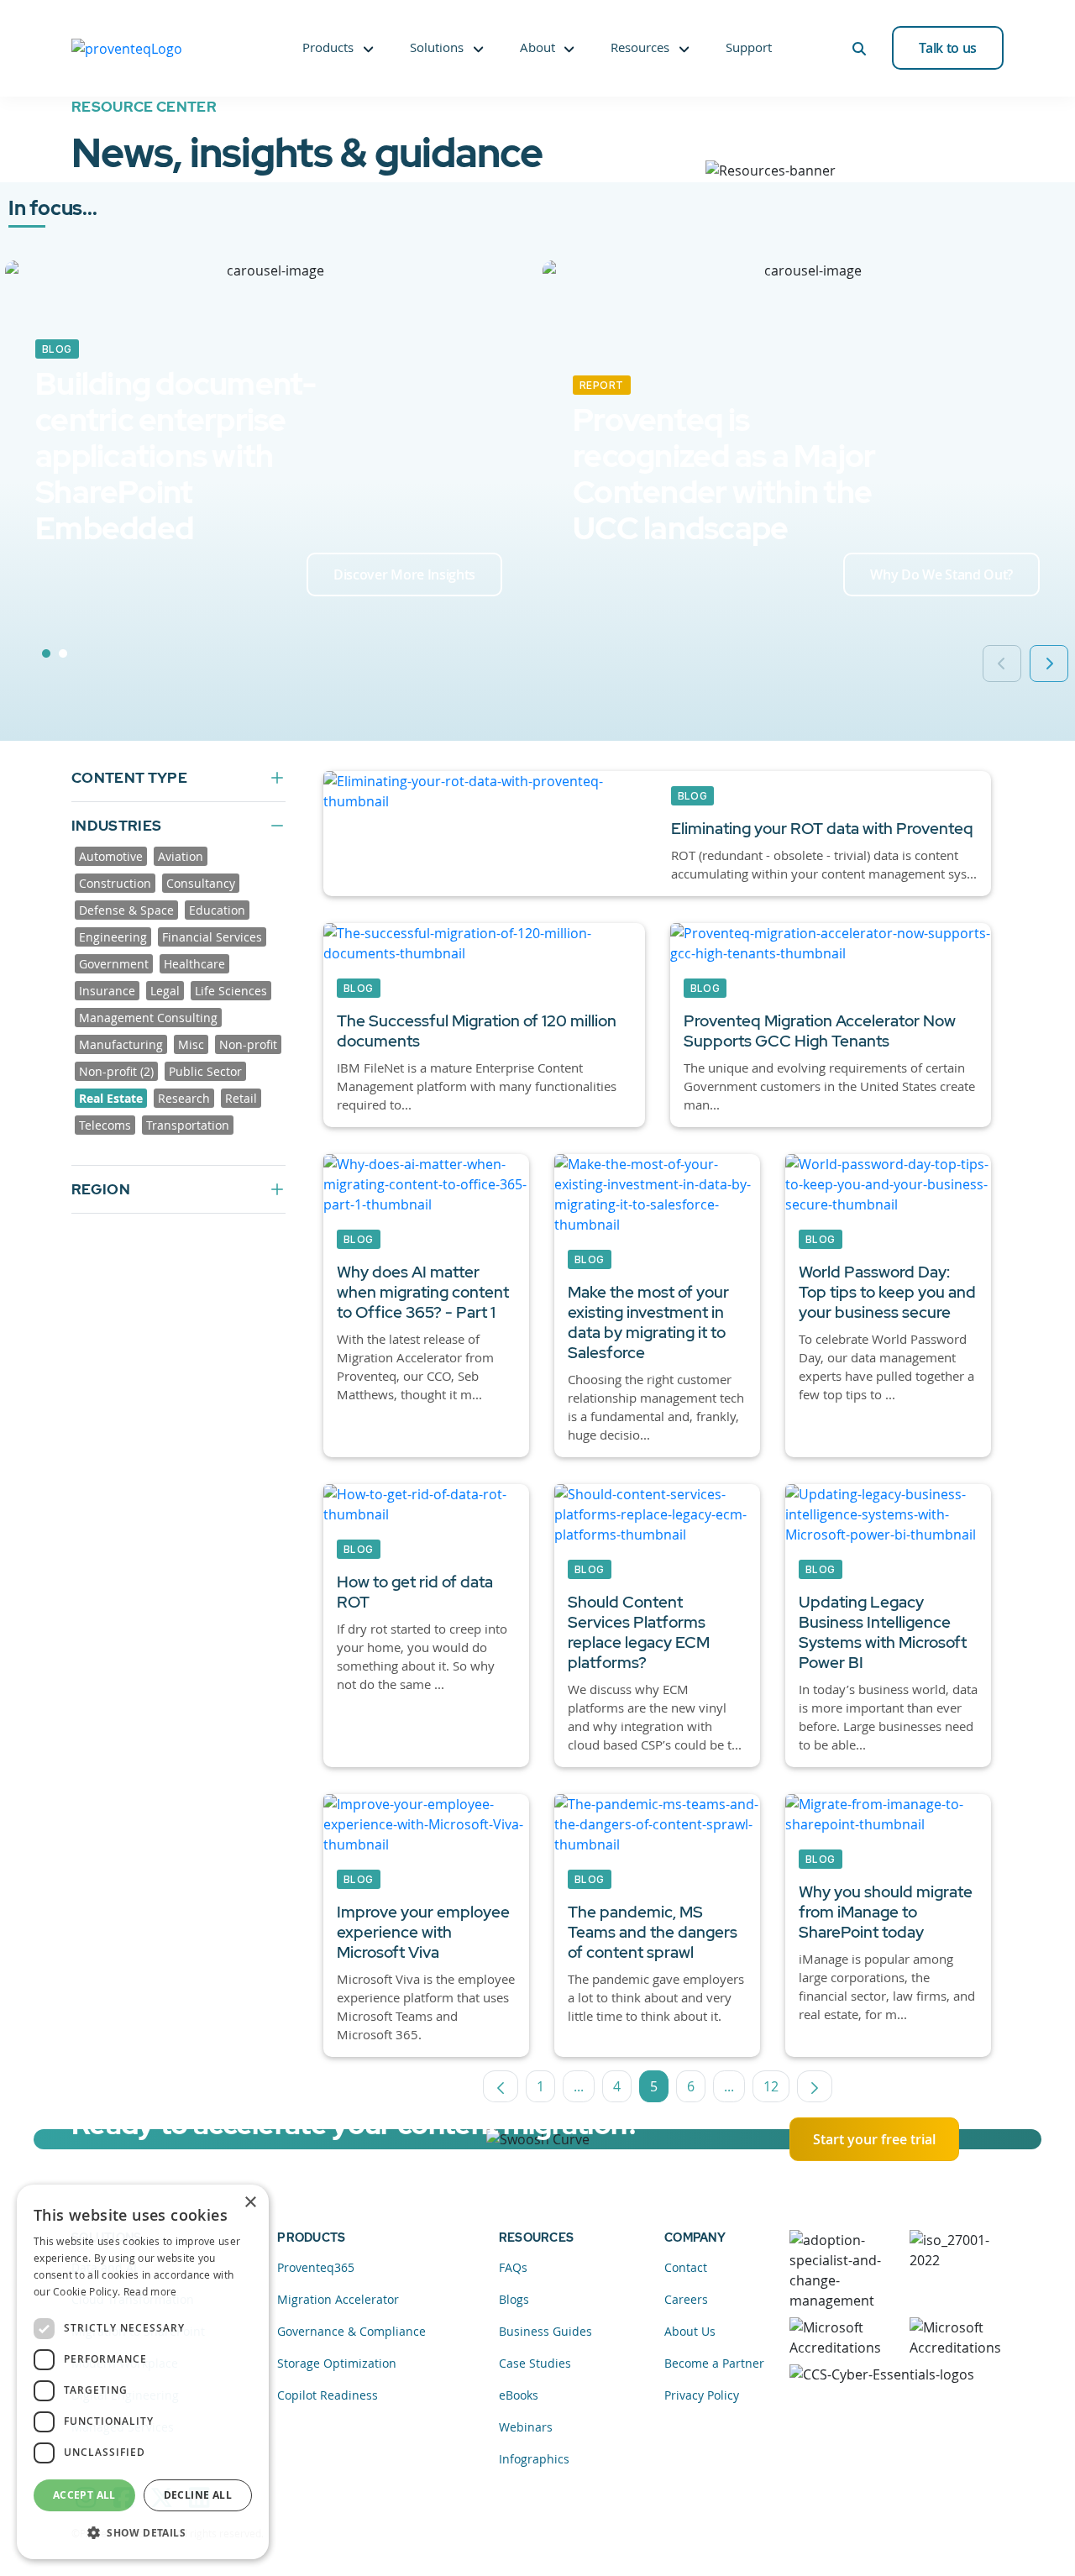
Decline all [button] (198, 2495)
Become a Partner (714, 2363)
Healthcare (194, 964)
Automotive (111, 856)
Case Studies (535, 2363)
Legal (165, 991)
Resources (640, 47)
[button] (143, 2532)
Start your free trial (874, 2139)
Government (114, 964)
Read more (150, 2291)
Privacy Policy (702, 2395)
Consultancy (201, 883)
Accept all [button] (84, 2495)
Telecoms (105, 1125)
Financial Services (212, 937)
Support (749, 47)
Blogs (514, 2299)
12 (776, 2090)
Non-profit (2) (116, 1071)
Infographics (534, 2459)
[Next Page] (815, 2086)
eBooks (519, 2395)
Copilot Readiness (328, 2395)
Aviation (181, 856)
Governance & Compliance (351, 2331)
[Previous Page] (501, 2086)
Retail (241, 1098)
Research (184, 1098)
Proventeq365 (316, 2267)
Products (328, 47)
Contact (686, 2267)
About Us (690, 2331)
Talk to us (948, 48)
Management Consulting (148, 1018)
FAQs (513, 2267)
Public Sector (205, 1071)
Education (217, 910)
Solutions (437, 47)
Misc (191, 1044)
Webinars (526, 2427)
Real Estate (111, 1098)
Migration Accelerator (338, 2299)
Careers (686, 2299)
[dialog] (143, 2372)
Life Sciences (231, 991)
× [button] (250, 2203)
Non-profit (248, 1044)
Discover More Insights (404, 574)
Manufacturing (121, 1044)
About (537, 47)
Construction (115, 883)
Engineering (113, 937)
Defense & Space (126, 910)
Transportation (188, 1125)
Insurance (107, 991)
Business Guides (545, 2331)
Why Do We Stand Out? (941, 574)
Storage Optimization (337, 2363)
